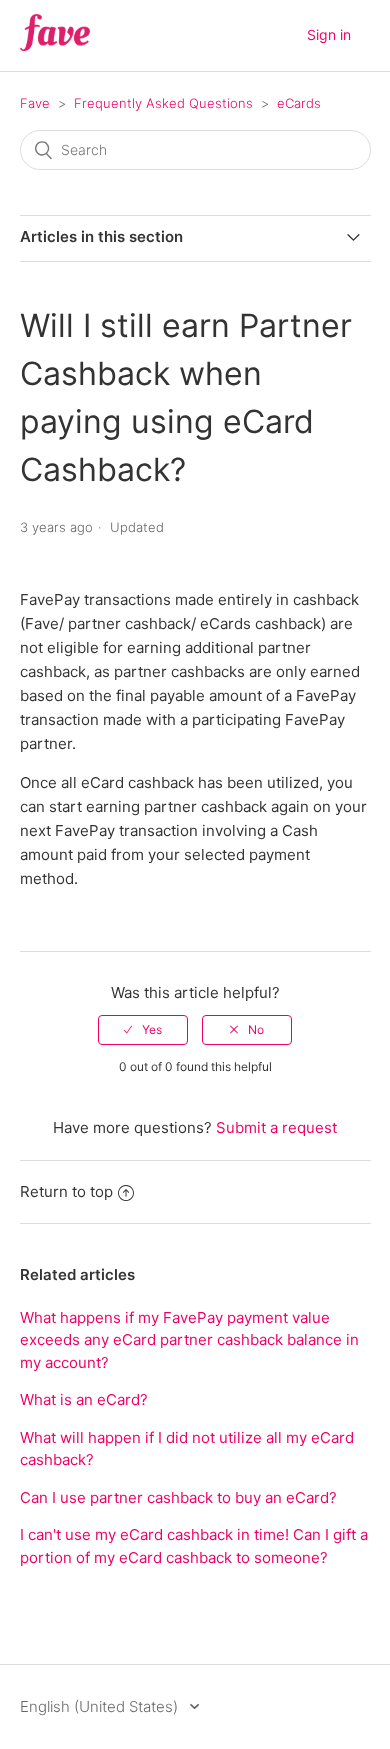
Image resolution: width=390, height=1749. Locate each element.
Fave (35, 103)
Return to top (66, 1191)
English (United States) (101, 1706)
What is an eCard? (84, 1399)
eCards (299, 103)
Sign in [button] (329, 34)
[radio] (143, 1030)
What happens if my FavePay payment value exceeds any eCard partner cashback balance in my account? (189, 1340)
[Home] (55, 45)
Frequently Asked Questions (163, 103)
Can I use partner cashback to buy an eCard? (178, 1497)
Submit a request (276, 1127)
